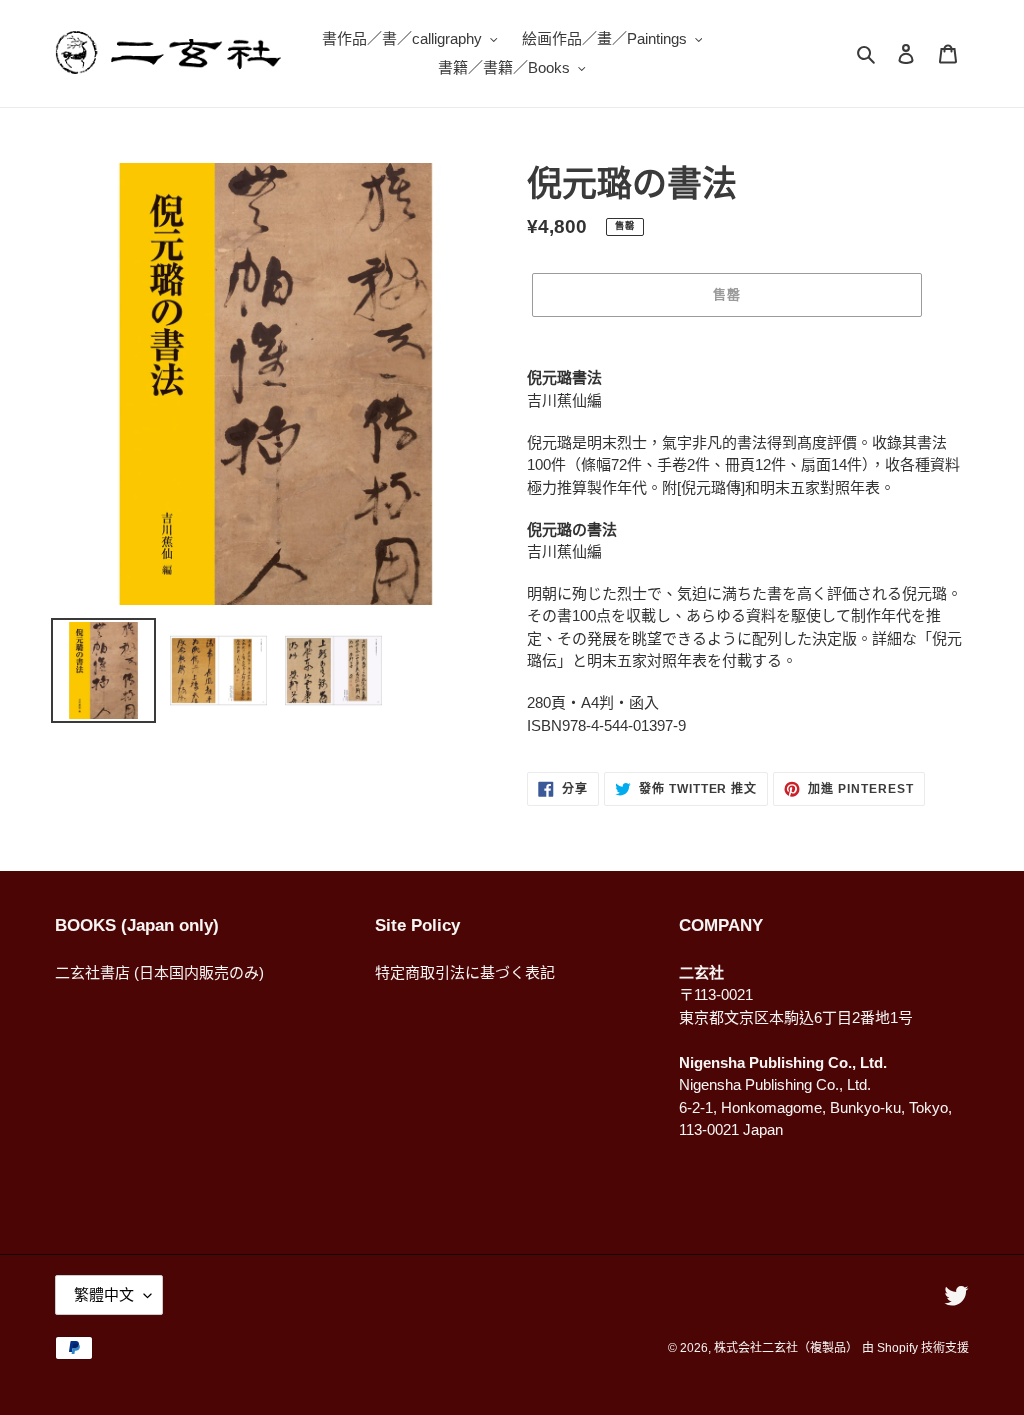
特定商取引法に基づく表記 (465, 972)
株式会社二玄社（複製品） (786, 1348)
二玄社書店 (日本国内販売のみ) (159, 972)
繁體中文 (104, 1294)
